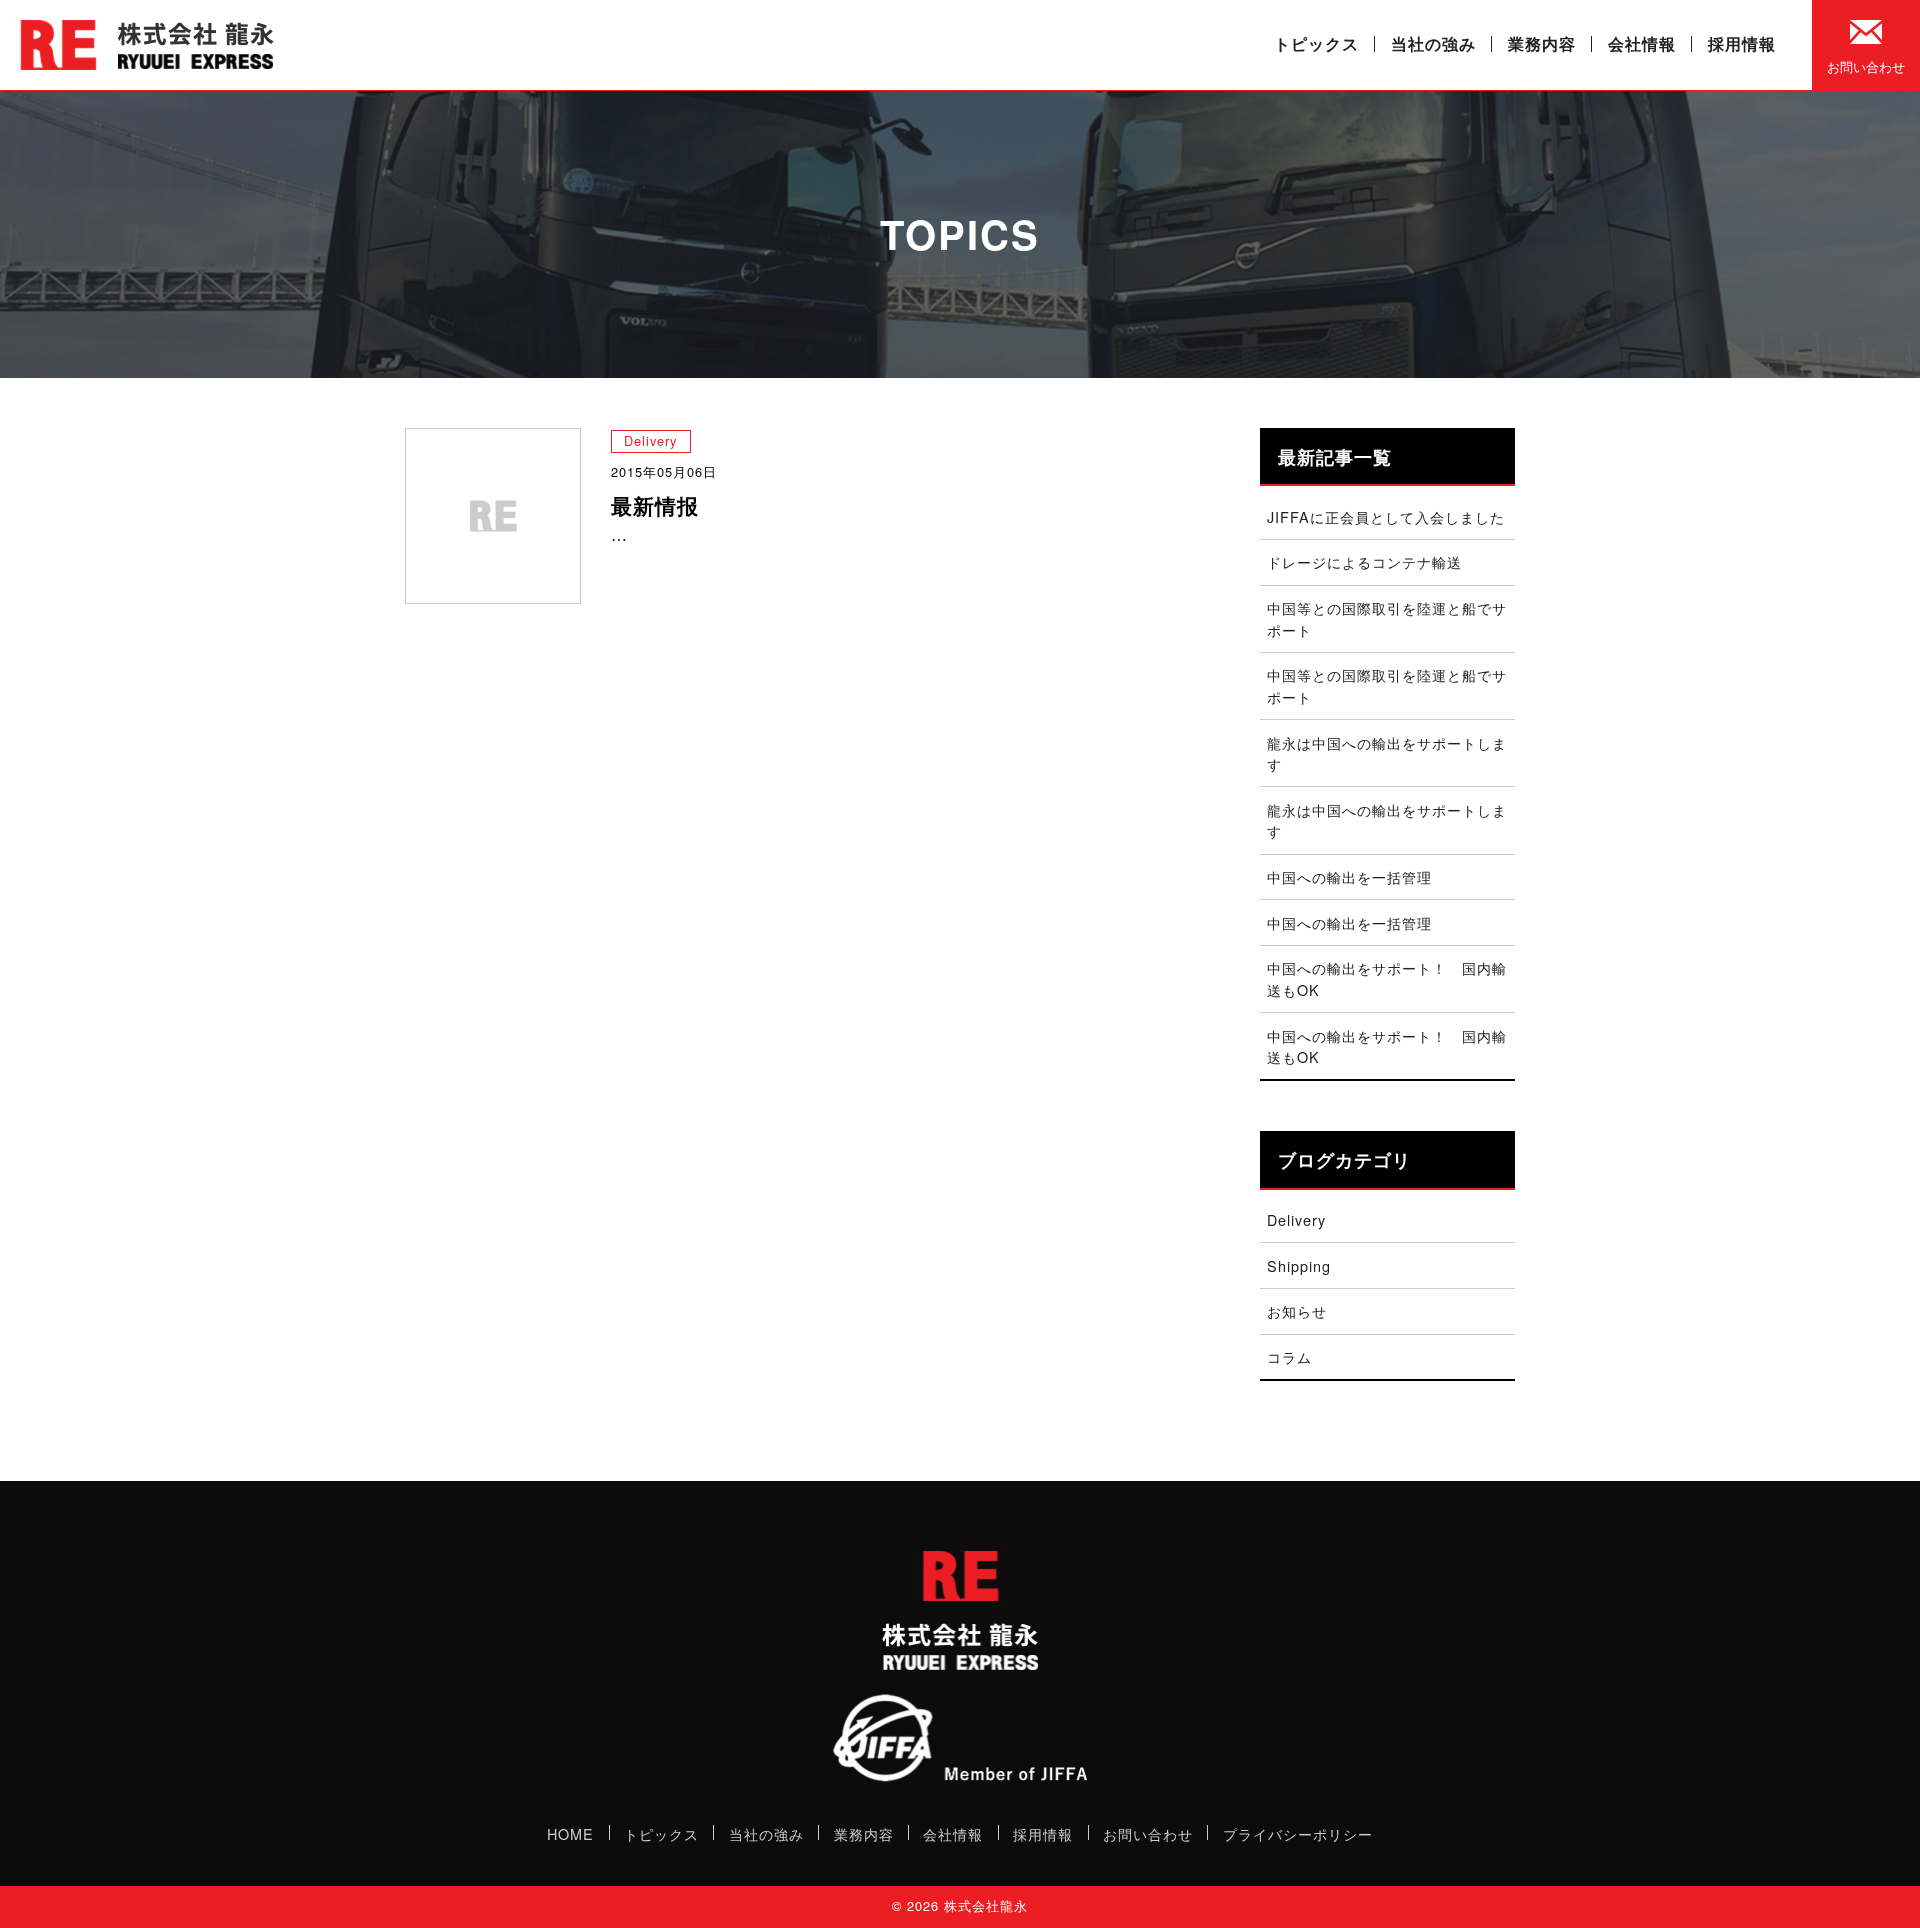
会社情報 (1642, 43)
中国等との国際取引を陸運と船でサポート (1387, 618)
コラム (1289, 1356)
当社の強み (1433, 43)
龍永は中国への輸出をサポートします (1387, 753)
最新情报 (655, 505)
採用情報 (1742, 43)
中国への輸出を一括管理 (1349, 876)
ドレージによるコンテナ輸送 (1364, 561)
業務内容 (1542, 43)
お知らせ (1297, 1310)
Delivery (650, 440)
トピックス (1316, 43)
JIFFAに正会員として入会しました (1386, 516)
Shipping (1299, 1265)
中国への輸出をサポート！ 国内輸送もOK (1387, 978)
